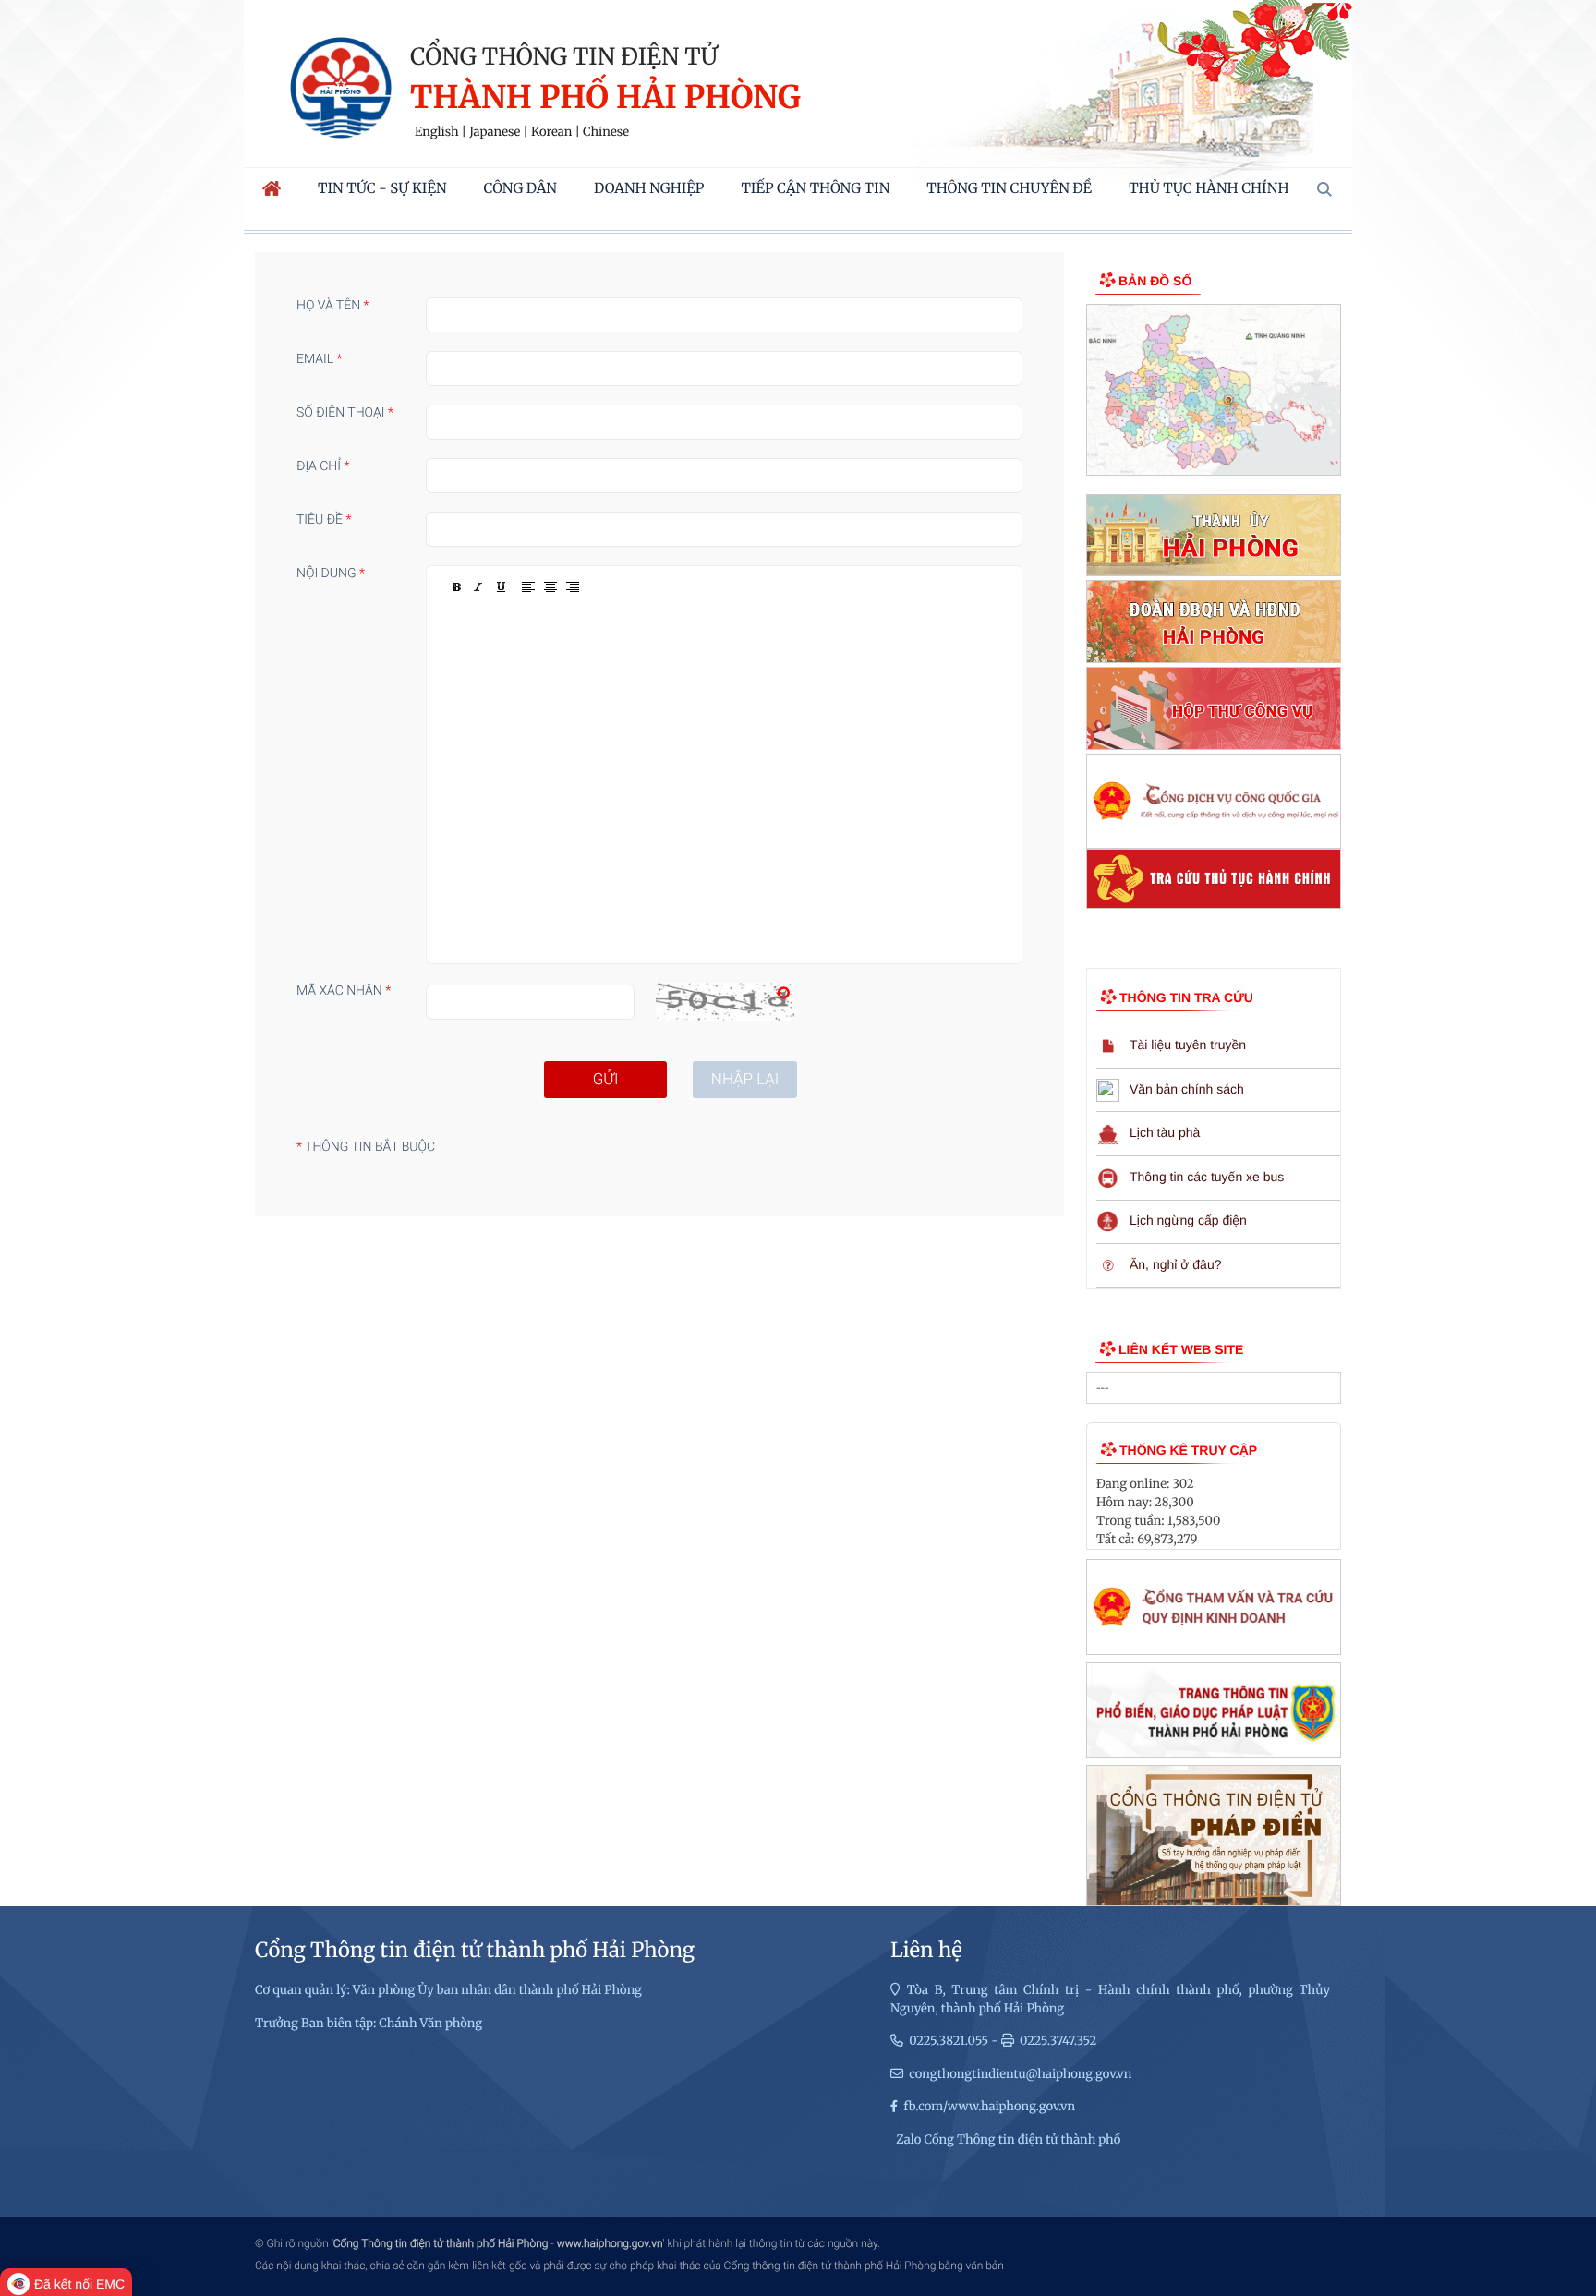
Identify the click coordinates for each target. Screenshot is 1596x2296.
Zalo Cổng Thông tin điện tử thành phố (1008, 2139)
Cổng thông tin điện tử (564, 56)
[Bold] (456, 587)
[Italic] (478, 587)
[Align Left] (528, 587)
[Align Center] (550, 587)
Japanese (495, 132)
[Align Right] (573, 587)
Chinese (606, 132)
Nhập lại (745, 1080)
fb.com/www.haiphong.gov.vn (989, 2106)
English (437, 132)
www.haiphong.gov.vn (610, 2243)
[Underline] (501, 587)
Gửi (606, 1080)
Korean (551, 132)
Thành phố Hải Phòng (605, 98)
